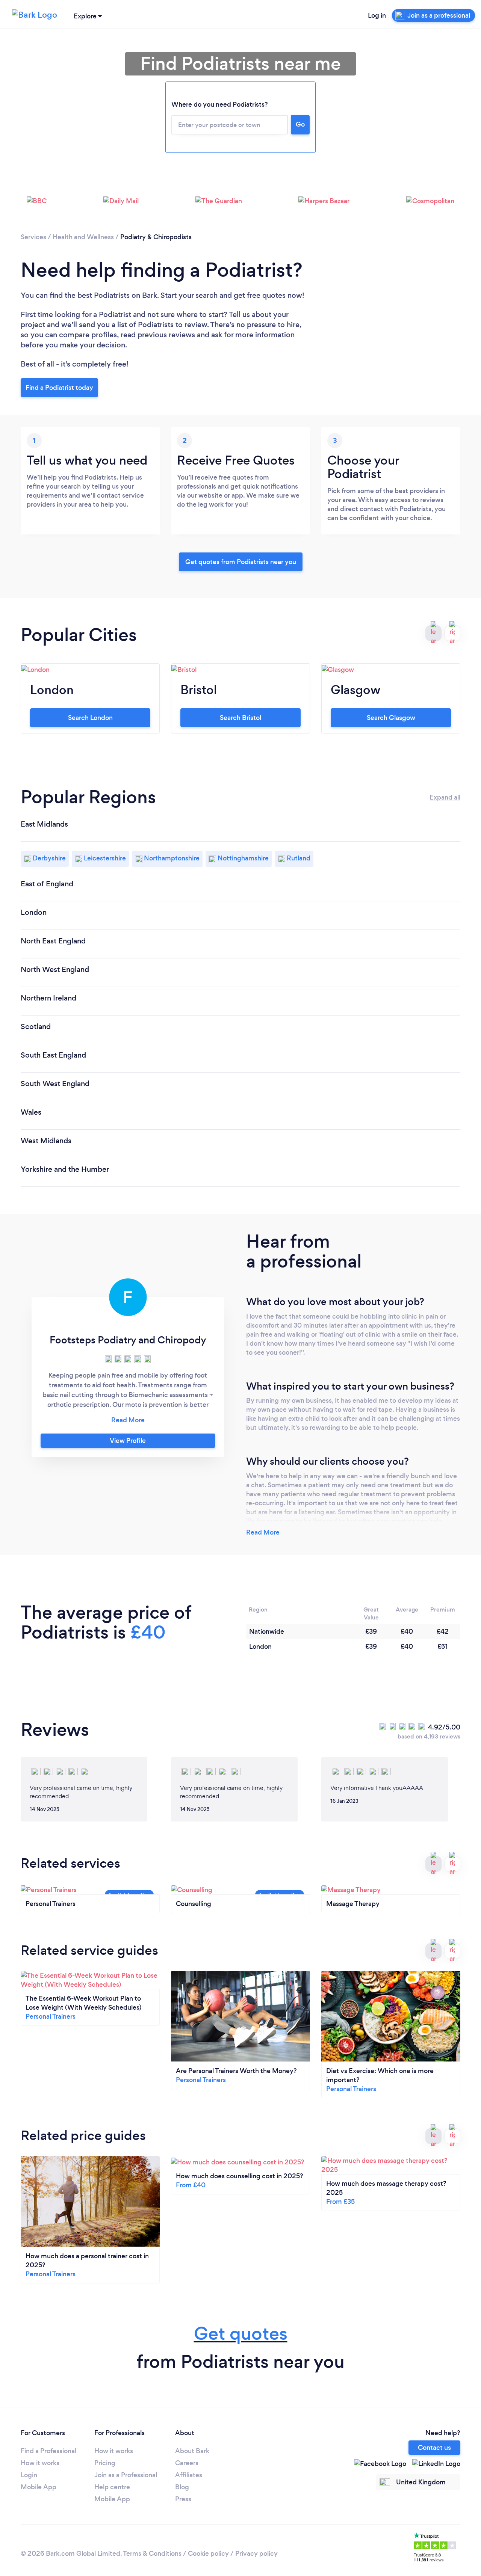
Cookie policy (208, 2553)
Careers (187, 2463)
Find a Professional (48, 2451)
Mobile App (39, 2487)
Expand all (445, 797)
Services (33, 237)
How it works (40, 2463)
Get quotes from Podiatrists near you (241, 562)
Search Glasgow (391, 718)
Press (183, 2499)
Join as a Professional (126, 2475)
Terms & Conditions (152, 2553)
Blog (182, 2487)
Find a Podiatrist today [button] (59, 388)
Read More (263, 1532)
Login (29, 2475)
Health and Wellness (83, 237)
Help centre (112, 2487)
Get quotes (241, 2334)
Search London (90, 718)
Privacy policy (256, 2553)
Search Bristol (240, 718)
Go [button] (300, 124)
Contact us (434, 2448)
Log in (377, 15)
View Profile (128, 1441)
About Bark (192, 2451)
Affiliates (189, 2475)
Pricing (105, 2463)
